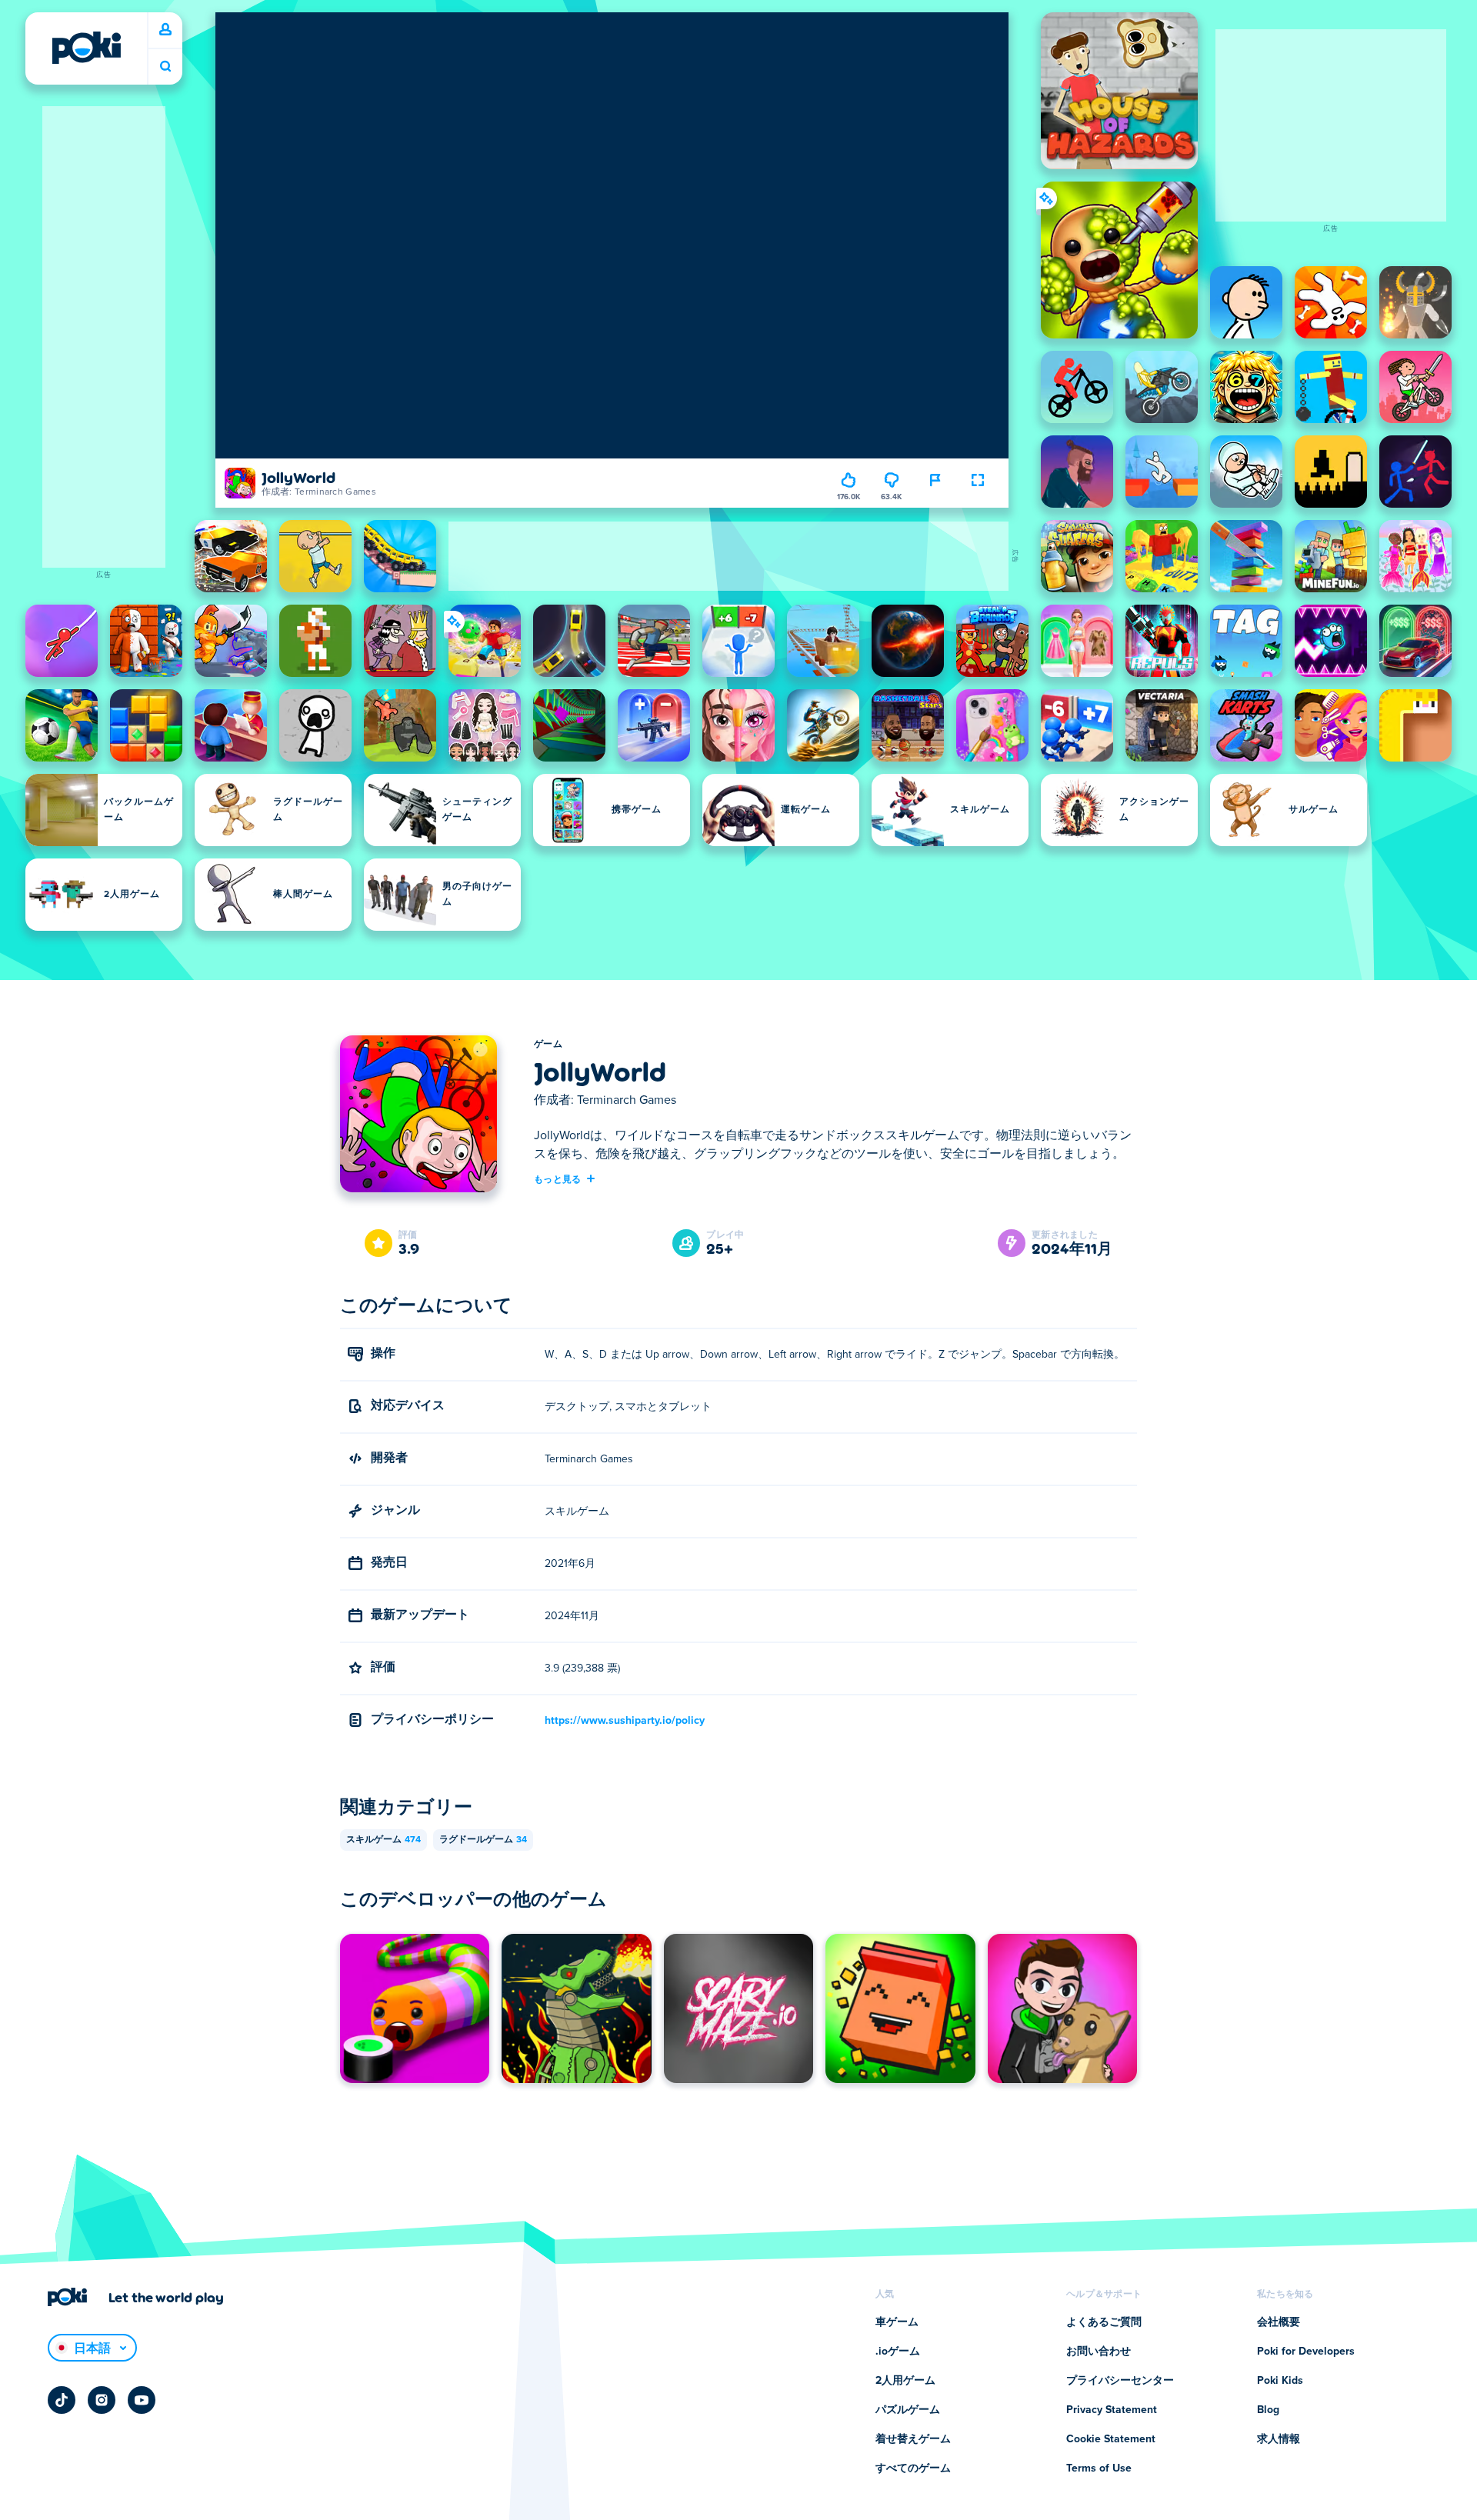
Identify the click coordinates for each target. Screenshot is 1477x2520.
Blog (1268, 2410)
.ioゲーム (898, 2352)
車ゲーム (897, 2322)
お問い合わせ (1099, 2352)
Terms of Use (1099, 2468)
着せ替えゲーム (913, 2439)
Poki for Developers (1306, 2352)
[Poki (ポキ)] (86, 48)
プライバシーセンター (1120, 2381)
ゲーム (548, 1045)
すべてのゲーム (913, 2468)
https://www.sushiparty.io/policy (625, 1721)
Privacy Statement (1112, 2410)
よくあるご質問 (1104, 2322)
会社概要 (1279, 2322)
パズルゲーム (908, 2410)
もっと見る (558, 1178)
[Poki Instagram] (102, 2400)
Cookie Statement (1111, 2439)
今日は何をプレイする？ (165, 67)
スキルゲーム (383, 1840)
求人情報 (1279, 2439)
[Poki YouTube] (142, 2400)
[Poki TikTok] (62, 2400)
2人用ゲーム (905, 2381)
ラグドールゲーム (483, 1840)
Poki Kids (1280, 2381)
